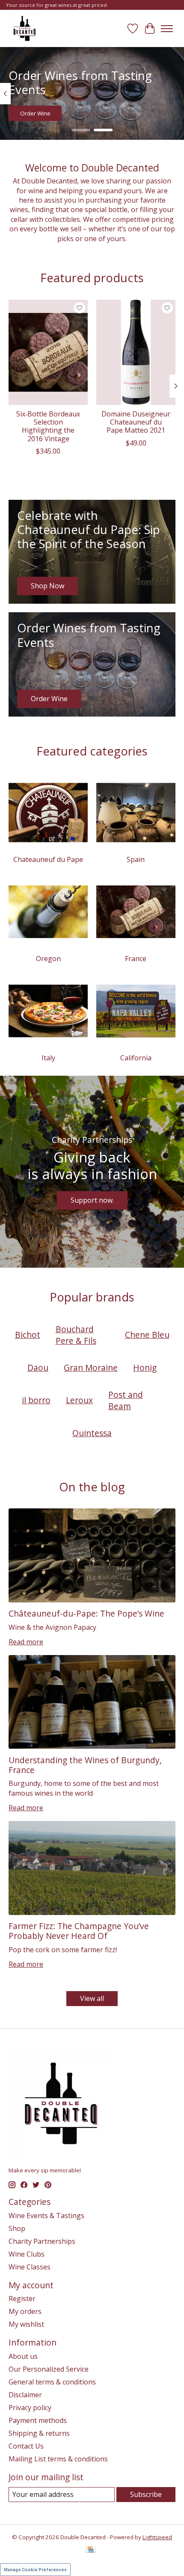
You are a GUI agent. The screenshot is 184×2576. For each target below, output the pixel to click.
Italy (48, 1058)
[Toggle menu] (167, 29)
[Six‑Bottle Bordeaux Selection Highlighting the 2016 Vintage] (48, 352)
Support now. (92, 1200)
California (136, 1058)
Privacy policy (30, 2408)
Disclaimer (25, 2395)
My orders (25, 2311)
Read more (26, 1642)
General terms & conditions (52, 2382)
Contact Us (26, 2446)
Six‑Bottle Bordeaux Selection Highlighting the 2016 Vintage (48, 426)
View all (92, 1998)
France (136, 959)
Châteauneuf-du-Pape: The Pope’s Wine (86, 1613)
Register (22, 2299)
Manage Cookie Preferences (35, 2570)
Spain (136, 859)
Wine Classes (30, 2267)
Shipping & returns (39, 2433)
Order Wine (35, 114)
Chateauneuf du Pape (48, 859)
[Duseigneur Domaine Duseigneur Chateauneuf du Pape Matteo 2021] (136, 352)
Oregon (48, 959)
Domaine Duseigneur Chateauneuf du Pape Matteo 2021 (136, 422)
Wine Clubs (27, 2254)
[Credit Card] (91, 2550)
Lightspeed (157, 2537)
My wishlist (26, 2324)
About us (23, 2356)
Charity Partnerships (42, 2241)
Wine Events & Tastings (46, 2216)
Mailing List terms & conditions (58, 2459)
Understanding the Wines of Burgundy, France (85, 1765)
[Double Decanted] (25, 28)
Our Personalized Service (49, 2369)
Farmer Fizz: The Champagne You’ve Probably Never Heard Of (79, 1931)
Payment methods (38, 2420)
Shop (17, 2228)
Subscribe (146, 2494)
